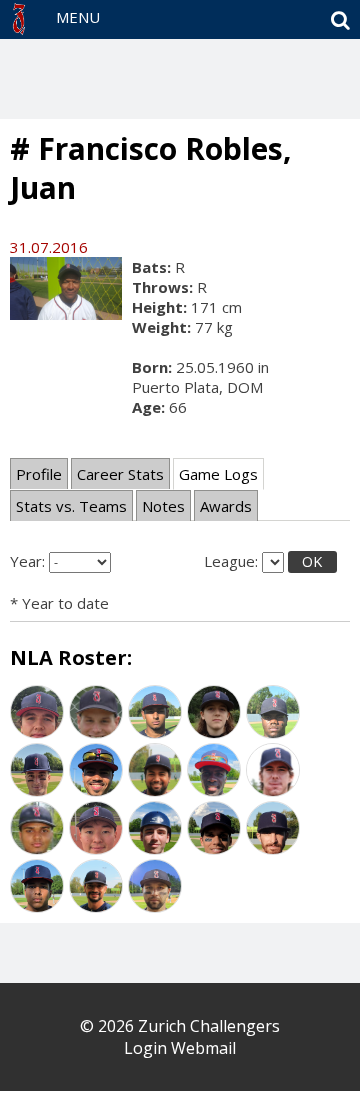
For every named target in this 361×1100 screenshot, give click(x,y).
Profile (39, 474)
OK (312, 561)
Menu (78, 17)
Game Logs (218, 474)
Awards (226, 506)
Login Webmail (180, 1048)
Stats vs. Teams (71, 506)
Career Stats (120, 474)
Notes (163, 506)
